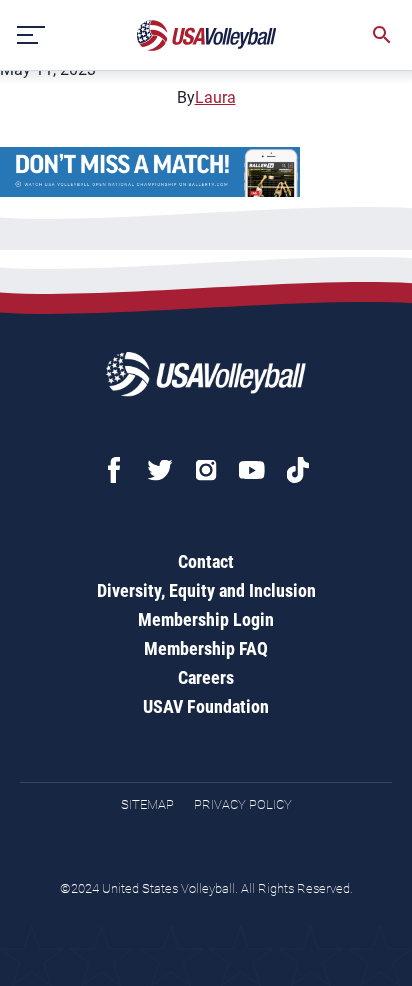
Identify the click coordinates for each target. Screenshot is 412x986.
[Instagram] (206, 470)
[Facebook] (114, 470)
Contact (206, 561)
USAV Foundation (206, 706)
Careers (206, 677)
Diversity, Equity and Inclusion (206, 590)
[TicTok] (298, 470)
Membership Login (206, 619)
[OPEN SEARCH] (382, 35)
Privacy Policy (243, 804)
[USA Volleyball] (207, 35)
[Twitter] (160, 470)
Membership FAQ (206, 648)
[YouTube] (252, 470)
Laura (215, 97)
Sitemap (147, 804)
